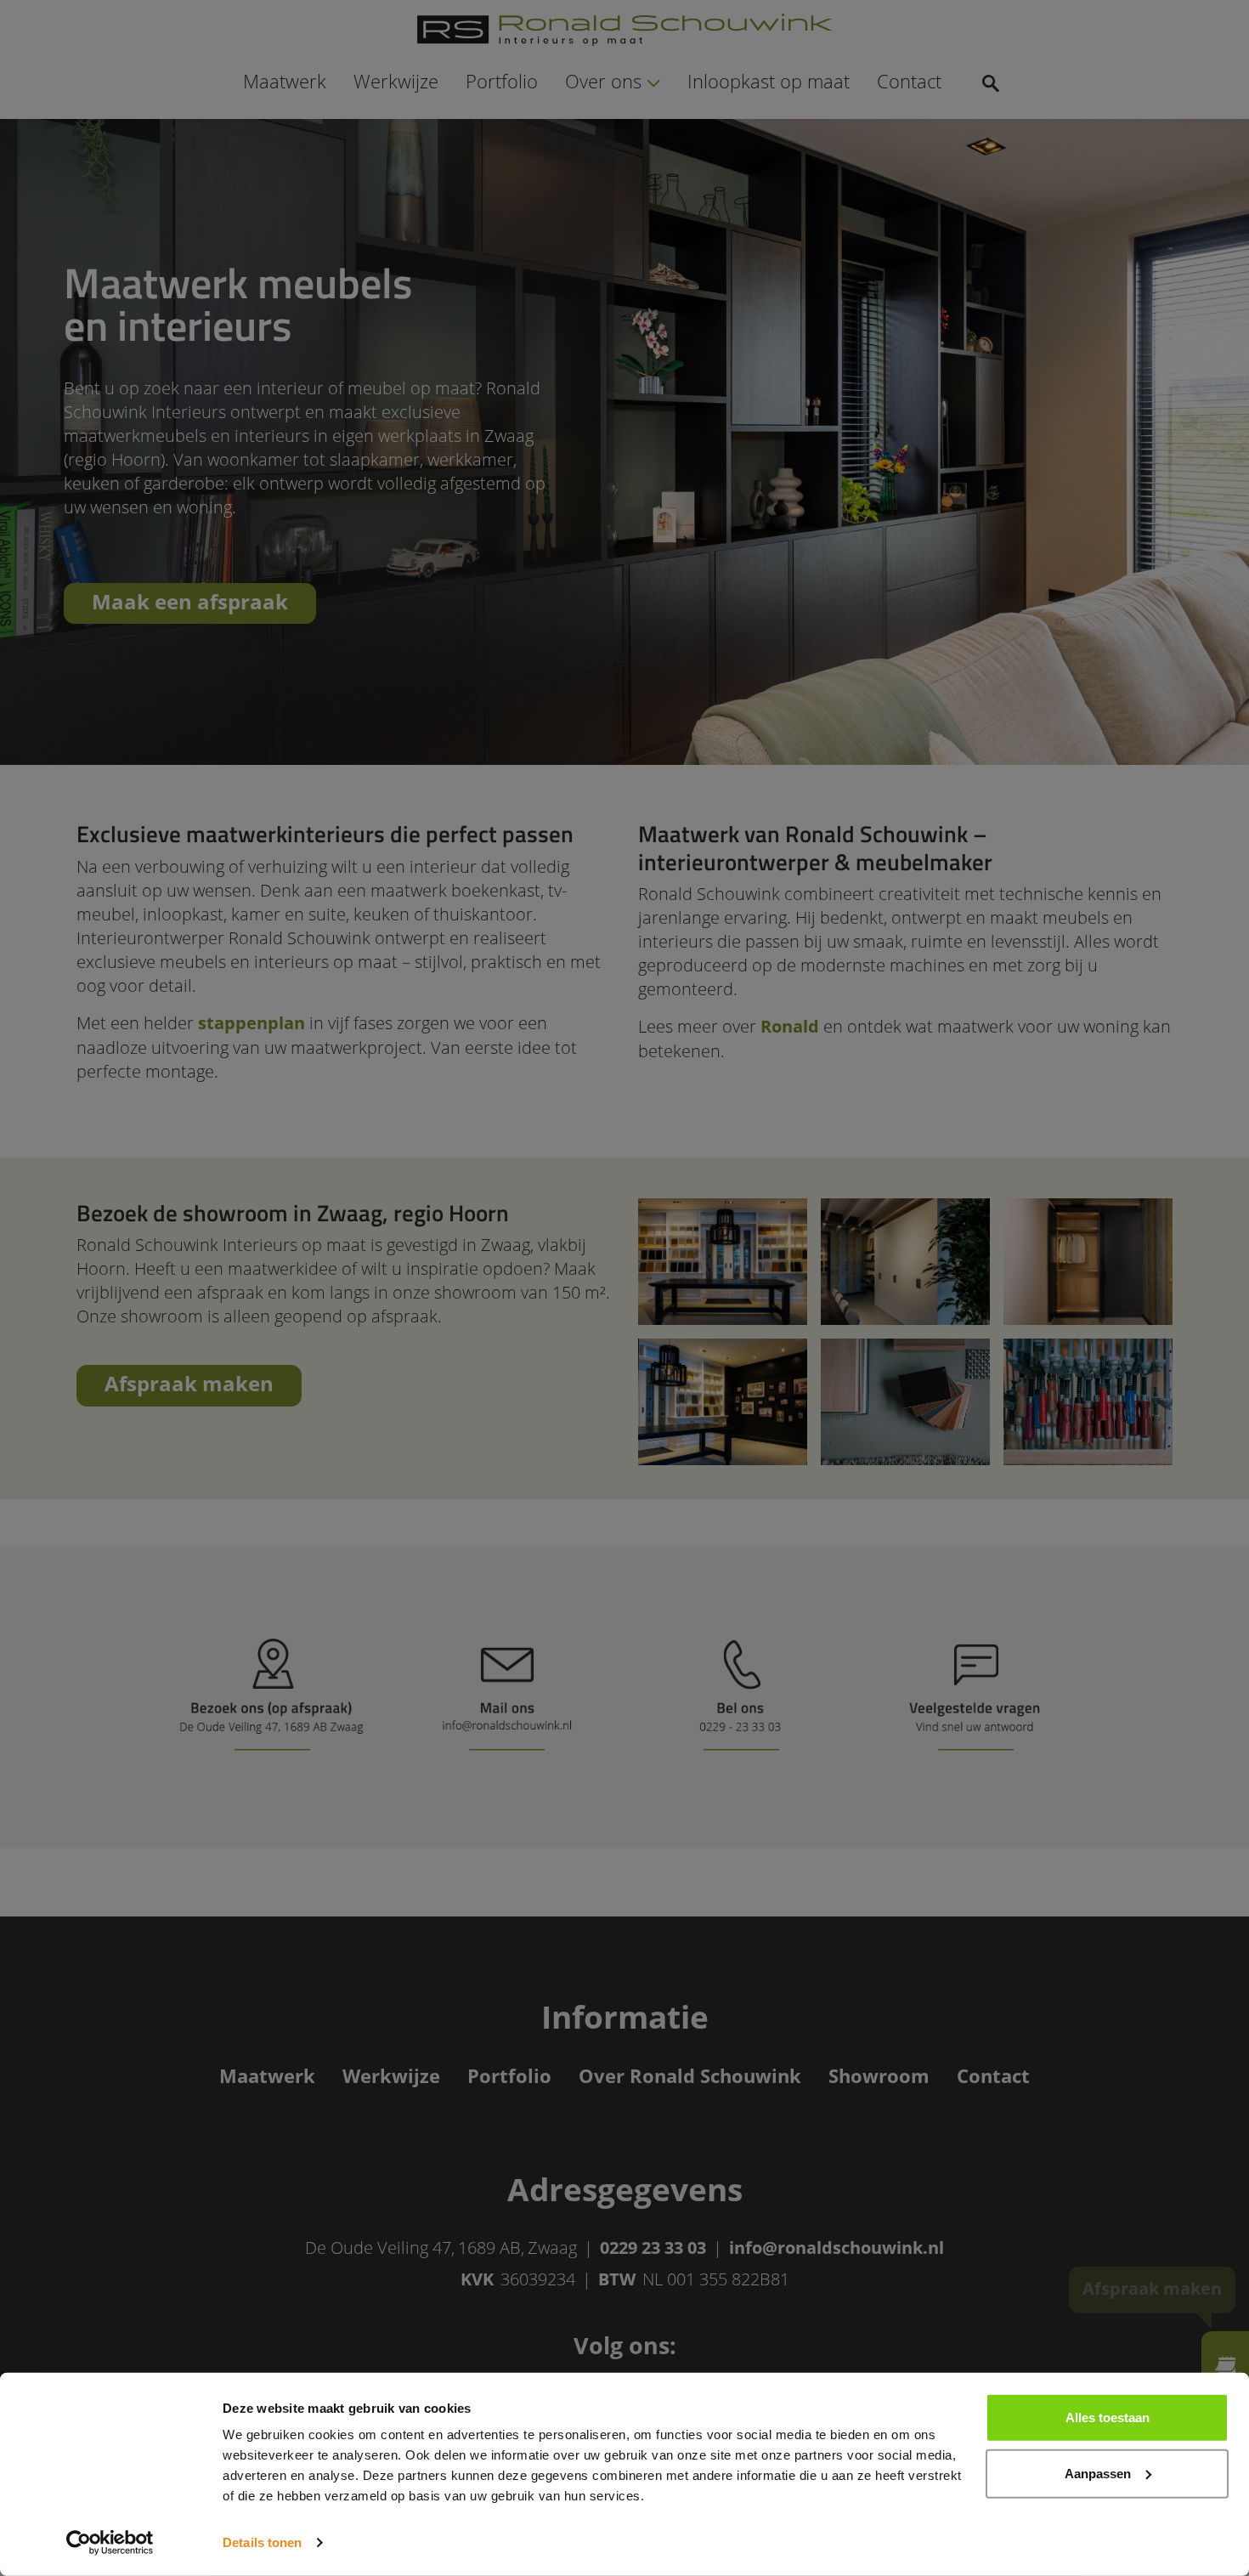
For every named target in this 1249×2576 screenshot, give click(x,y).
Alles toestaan (1108, 2417)
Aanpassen (1098, 2473)
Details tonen (262, 2542)
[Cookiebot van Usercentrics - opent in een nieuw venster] (110, 2543)
